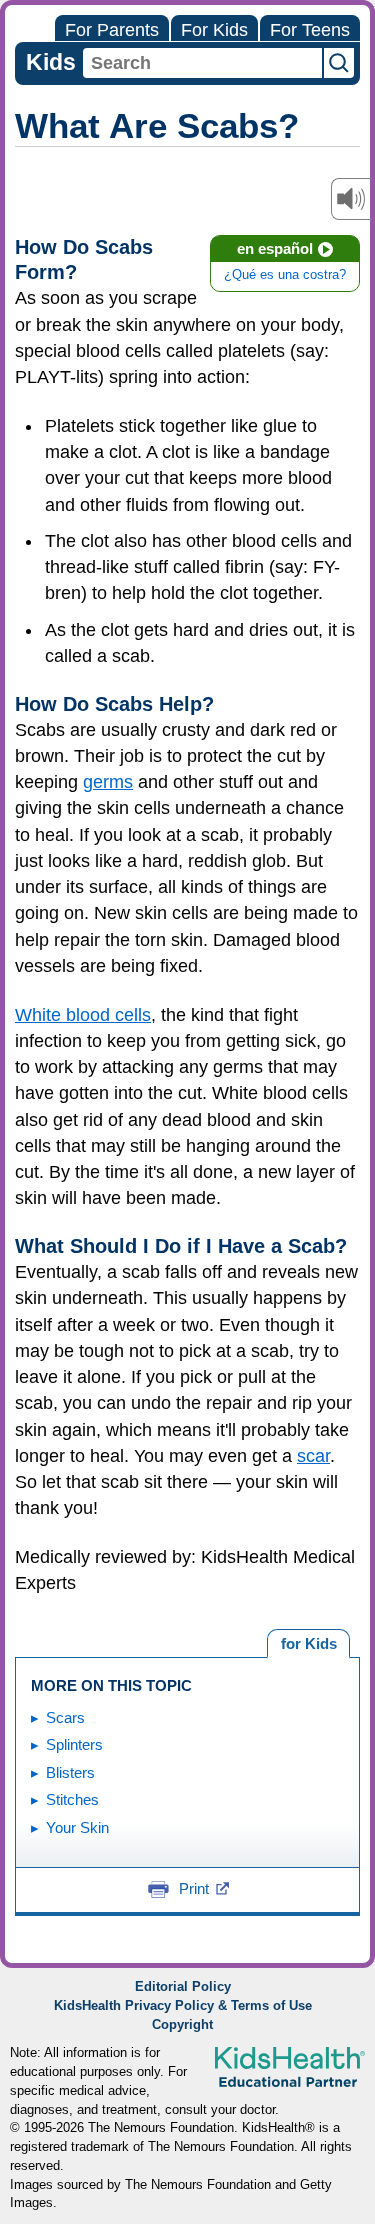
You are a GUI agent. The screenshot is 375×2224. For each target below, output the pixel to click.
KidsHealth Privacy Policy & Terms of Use (183, 2006)
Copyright (182, 2025)
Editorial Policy (183, 1987)
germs (108, 782)
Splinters (74, 1744)
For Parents (112, 30)
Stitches (72, 1799)
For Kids (214, 30)
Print (194, 1888)
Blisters (70, 1772)
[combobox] (202, 63)
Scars (65, 1717)
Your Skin (77, 1827)
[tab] (308, 1644)
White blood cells (83, 1015)
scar (313, 1456)
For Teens (310, 30)
